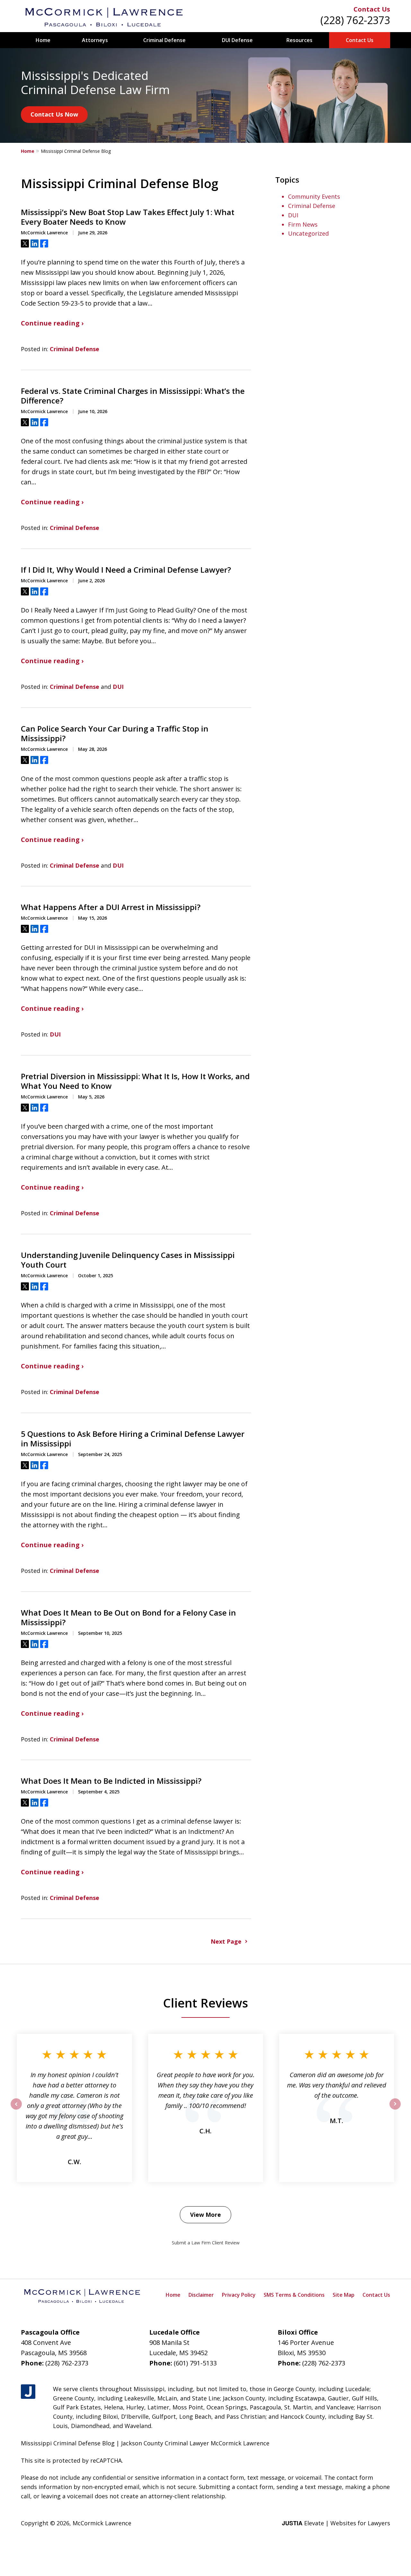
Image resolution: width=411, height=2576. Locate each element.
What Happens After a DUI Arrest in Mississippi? (111, 907)
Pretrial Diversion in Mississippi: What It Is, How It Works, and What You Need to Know (135, 1081)
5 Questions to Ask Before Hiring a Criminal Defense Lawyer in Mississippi (133, 1439)
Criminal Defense (164, 40)
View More (205, 2215)
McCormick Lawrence (102, 2523)
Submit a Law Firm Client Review (206, 2243)
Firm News (303, 224)
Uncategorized (308, 233)
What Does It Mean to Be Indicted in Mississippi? (111, 1781)
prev (16, 2109)
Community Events (314, 196)
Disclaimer (201, 2295)
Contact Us (372, 9)
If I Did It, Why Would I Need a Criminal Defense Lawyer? (126, 570)
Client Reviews (206, 2003)
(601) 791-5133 (195, 2363)
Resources (299, 40)
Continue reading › (52, 323)
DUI (118, 687)
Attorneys (95, 40)
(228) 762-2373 (355, 20)
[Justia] (28, 2392)
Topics (287, 180)
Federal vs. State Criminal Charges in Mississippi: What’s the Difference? (133, 396)
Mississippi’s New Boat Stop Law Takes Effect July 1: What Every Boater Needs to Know (128, 217)
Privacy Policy (239, 2295)
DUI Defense (237, 40)
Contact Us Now (54, 114)
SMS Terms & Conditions (294, 2295)
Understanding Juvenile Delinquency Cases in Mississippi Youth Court (128, 1260)
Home (43, 40)
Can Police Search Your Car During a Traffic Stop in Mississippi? (115, 733)
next (395, 2109)
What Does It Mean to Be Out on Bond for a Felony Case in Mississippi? (128, 1618)
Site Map (344, 2295)
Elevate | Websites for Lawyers (336, 2523)
